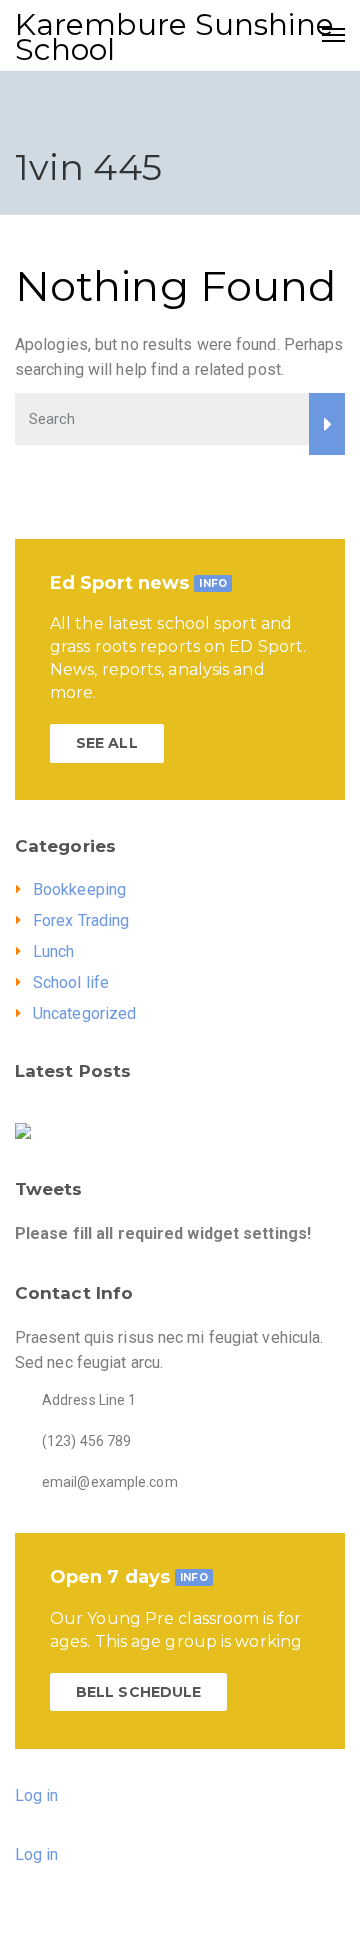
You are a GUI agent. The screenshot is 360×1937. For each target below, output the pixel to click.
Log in (37, 1795)
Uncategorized (84, 1013)
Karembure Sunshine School (174, 37)
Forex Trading (81, 920)
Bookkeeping (79, 889)
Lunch (54, 951)
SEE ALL (107, 743)
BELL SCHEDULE (138, 1692)
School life (71, 982)
